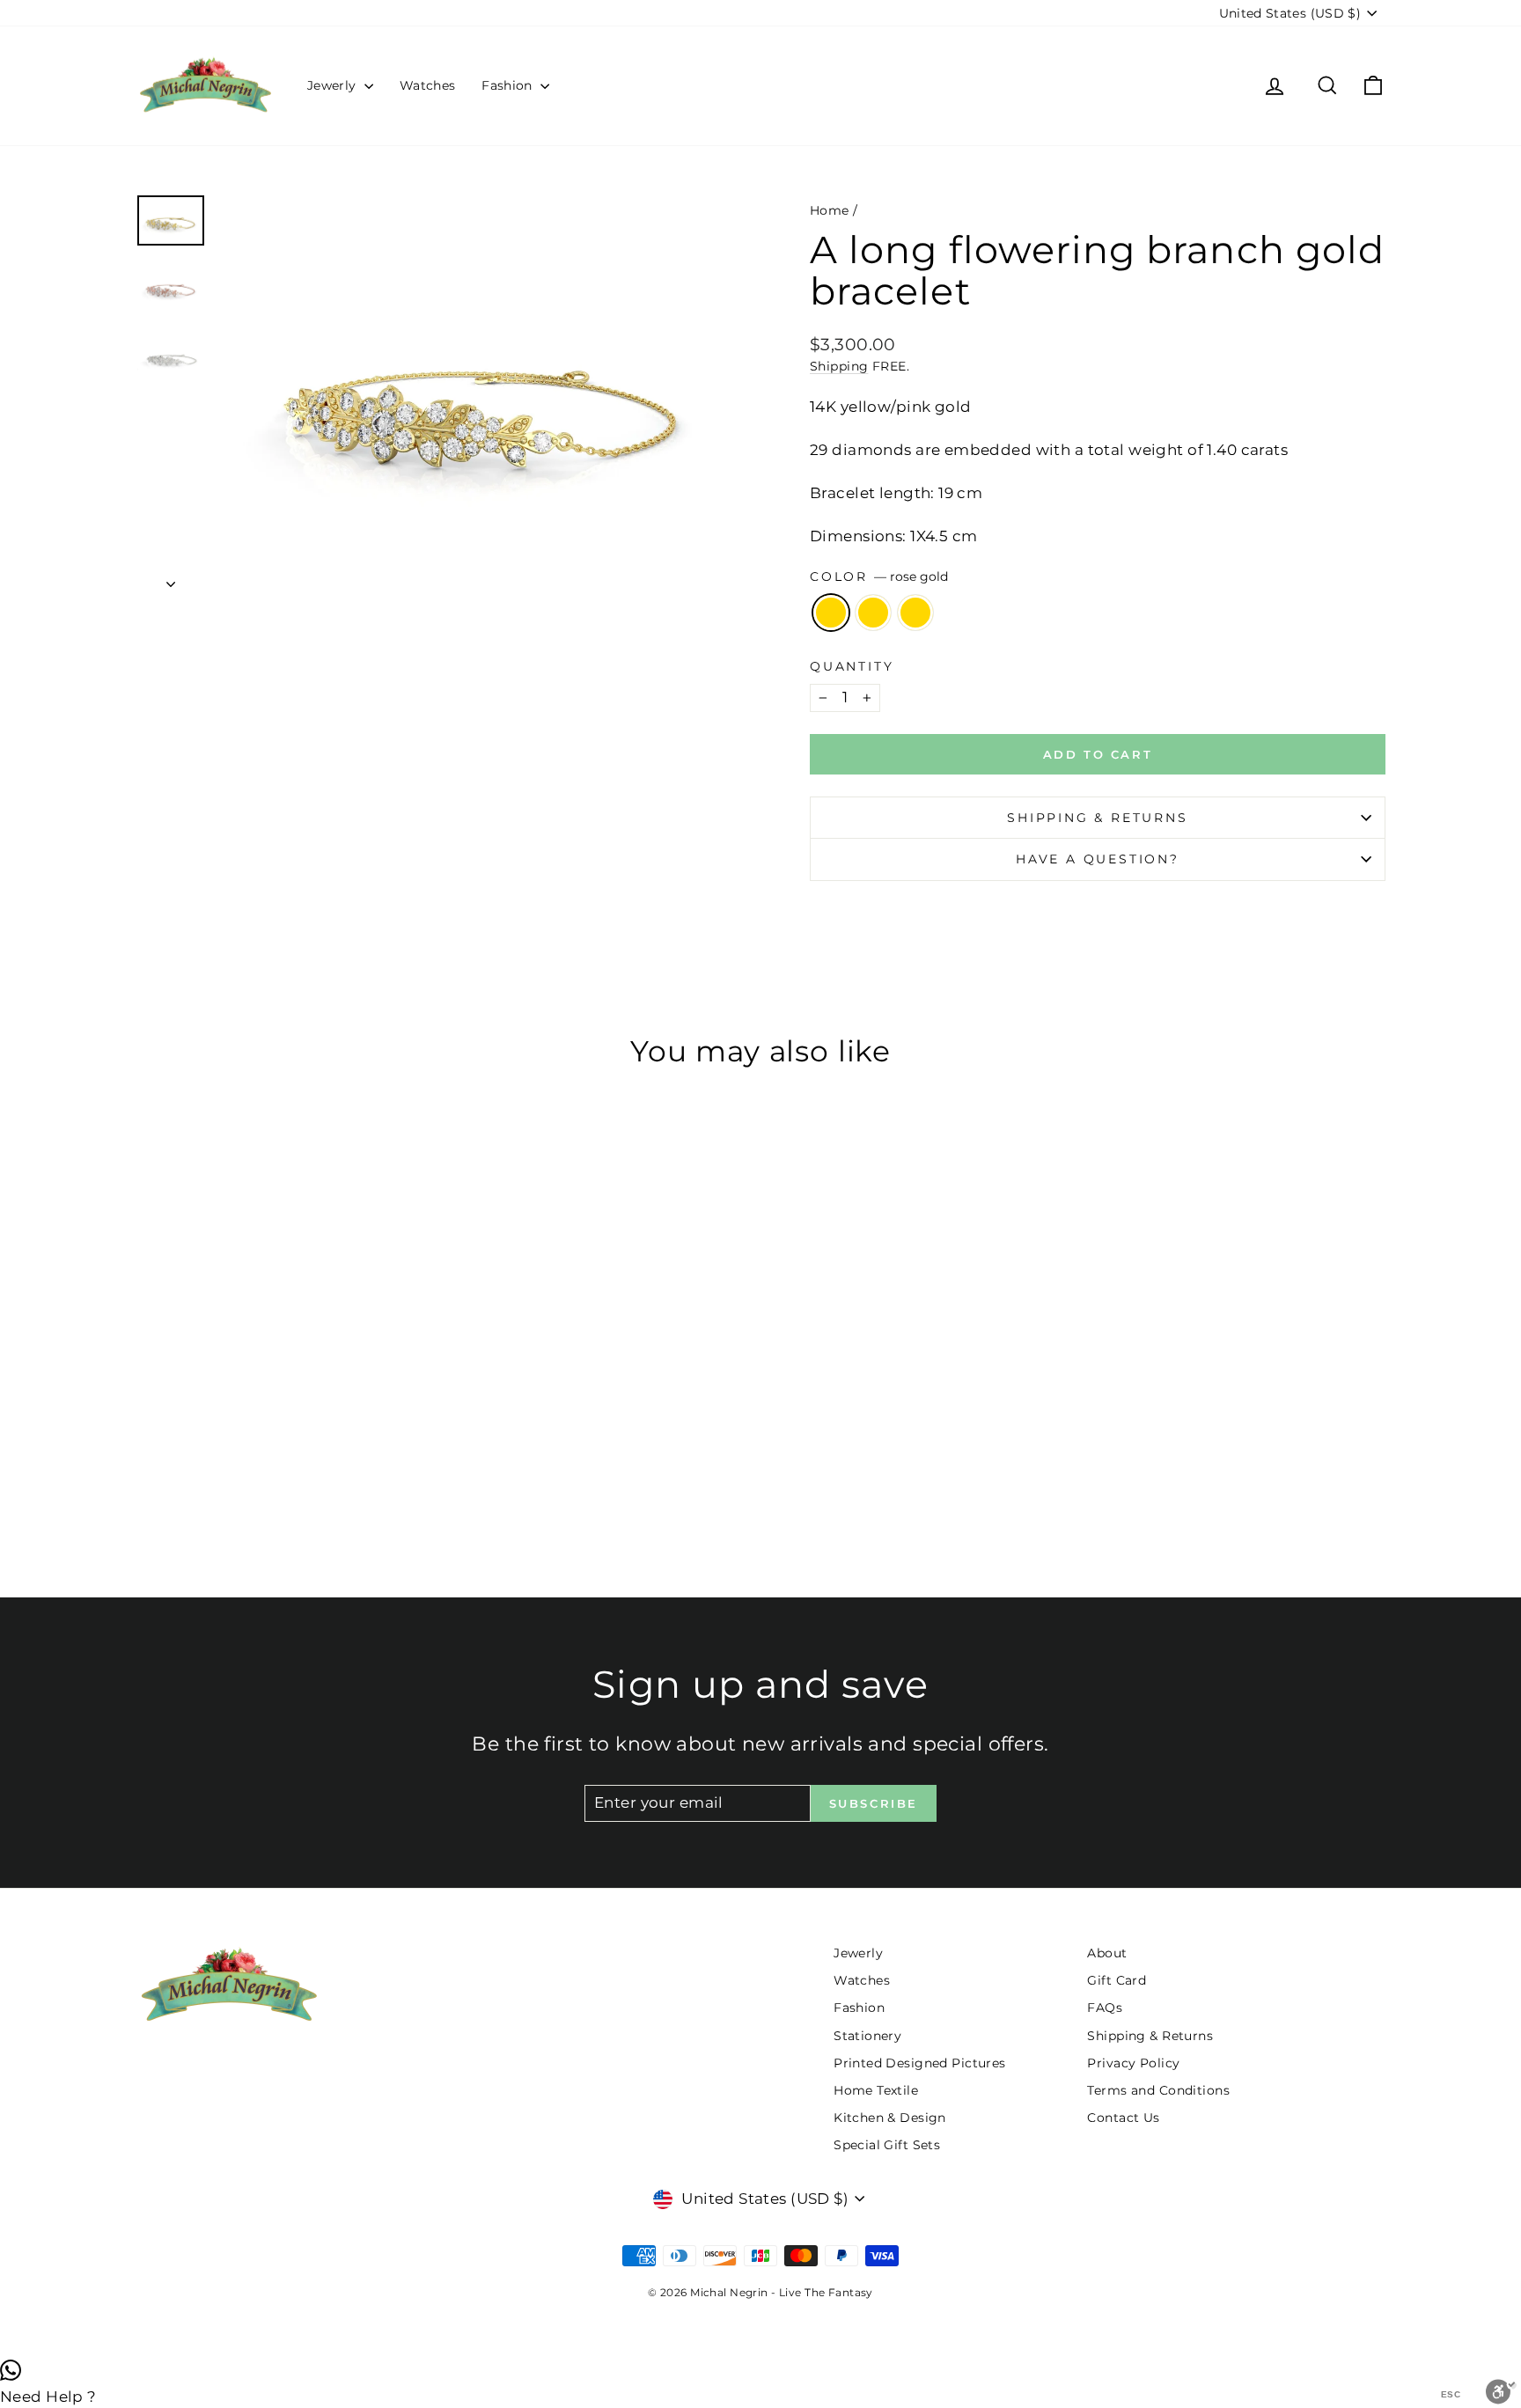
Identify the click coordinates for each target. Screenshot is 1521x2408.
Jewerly (334, 85)
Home (830, 210)
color (879, 576)
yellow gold (873, 613)
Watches (427, 85)
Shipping (839, 366)
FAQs (1105, 2008)
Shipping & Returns (1097, 818)
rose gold (831, 613)
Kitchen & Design (890, 2118)
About (1107, 1953)
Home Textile (876, 2090)
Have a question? (1098, 859)
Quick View (285, 1390)
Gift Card (1117, 1980)
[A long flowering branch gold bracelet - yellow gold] (285, 1493)
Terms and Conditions (1158, 2090)
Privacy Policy (1133, 2063)
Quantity (852, 666)
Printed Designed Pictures (920, 2063)
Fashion (509, 85)
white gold (915, 613)
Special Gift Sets (887, 2145)
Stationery (867, 2036)
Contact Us (1123, 2118)
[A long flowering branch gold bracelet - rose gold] (261, 1493)
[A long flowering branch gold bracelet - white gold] (309, 1493)
